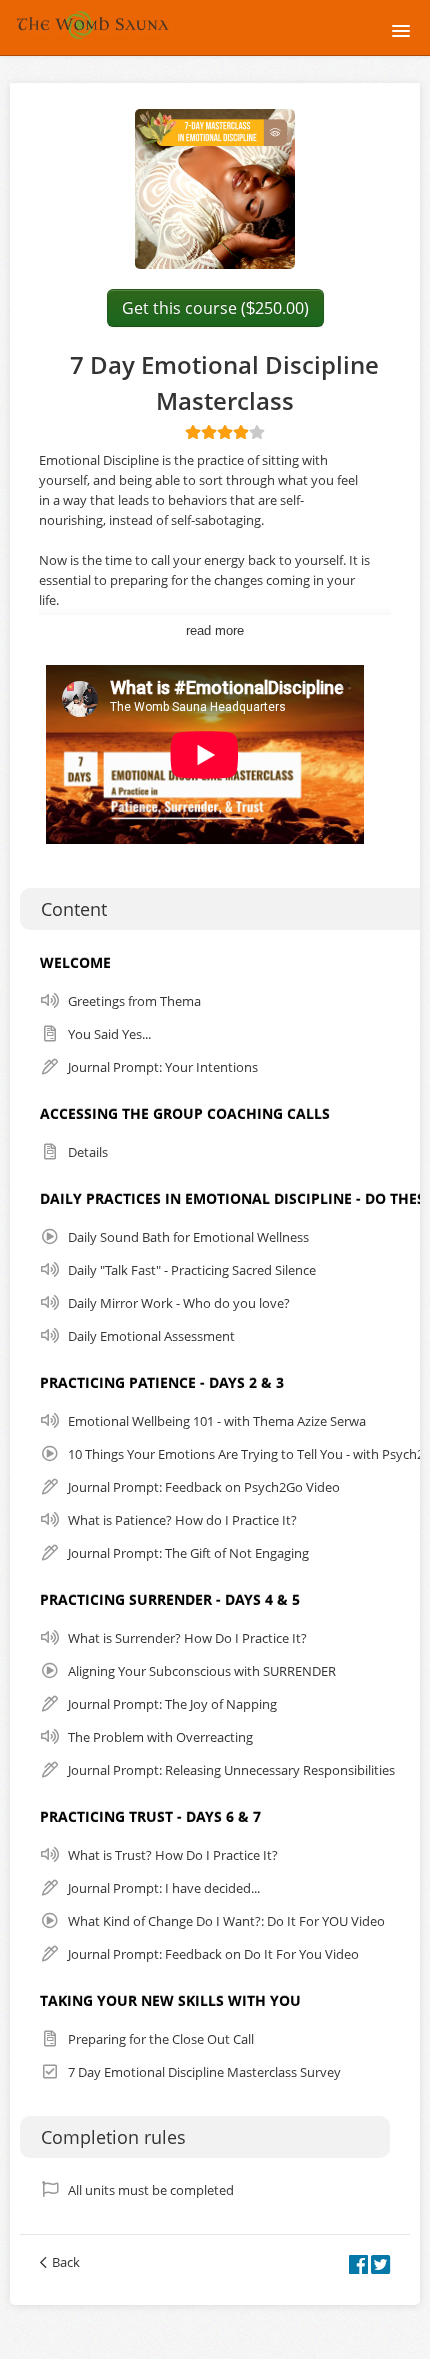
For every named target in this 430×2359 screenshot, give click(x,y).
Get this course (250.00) (215, 308)
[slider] (225, 432)
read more (215, 630)
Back (66, 2262)
